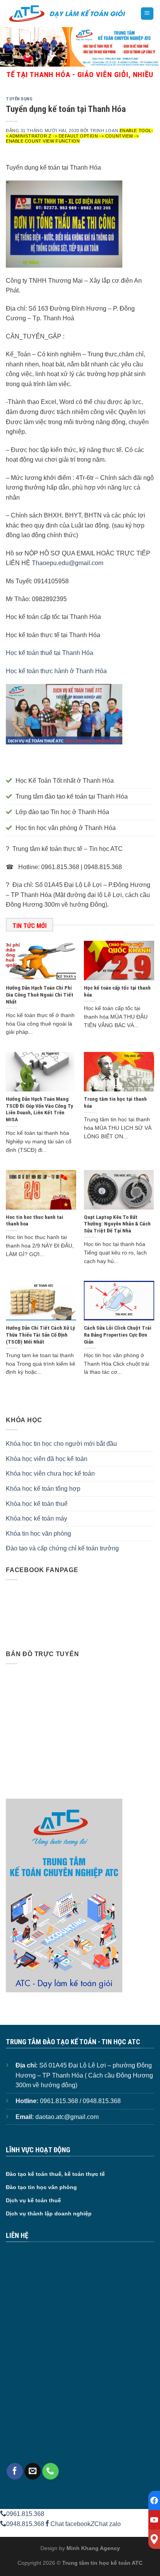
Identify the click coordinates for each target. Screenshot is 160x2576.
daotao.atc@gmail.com (67, 2117)
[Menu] (147, 14)
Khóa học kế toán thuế (37, 1504)
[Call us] (50, 2471)
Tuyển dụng (19, 99)
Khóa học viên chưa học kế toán (50, 1474)
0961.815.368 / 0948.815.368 (80, 2101)
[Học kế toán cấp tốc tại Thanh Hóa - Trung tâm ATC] (67, 14)
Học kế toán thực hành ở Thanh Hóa (56, 671)
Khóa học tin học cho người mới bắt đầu (61, 1444)
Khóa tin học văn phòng (38, 1534)
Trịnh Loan (104, 131)
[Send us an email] (33, 2471)
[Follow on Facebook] (15, 2471)
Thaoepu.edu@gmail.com (68, 563)
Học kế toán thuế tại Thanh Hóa (50, 653)
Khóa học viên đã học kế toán (47, 1459)
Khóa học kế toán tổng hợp (43, 1489)
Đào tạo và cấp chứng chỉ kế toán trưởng (62, 1548)
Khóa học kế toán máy (37, 1518)
